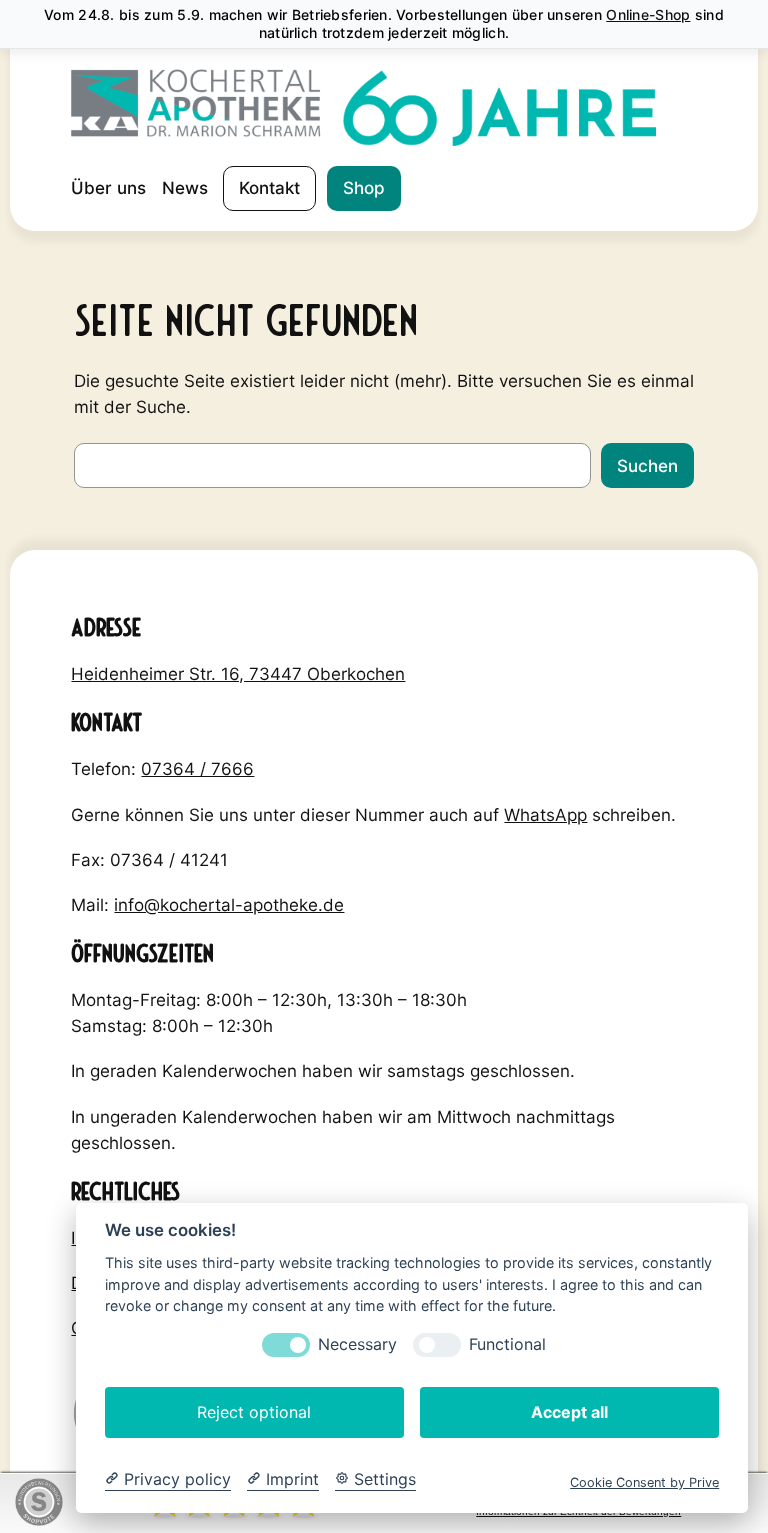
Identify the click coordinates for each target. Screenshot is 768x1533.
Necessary (357, 1344)
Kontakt (269, 188)
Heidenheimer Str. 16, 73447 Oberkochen (238, 674)
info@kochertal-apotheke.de (229, 905)
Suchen (647, 466)
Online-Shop (648, 14)
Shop (364, 188)
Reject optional (254, 1412)
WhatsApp (545, 815)
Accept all (569, 1412)
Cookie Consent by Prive (644, 1482)
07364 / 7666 (197, 769)
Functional (507, 1344)
